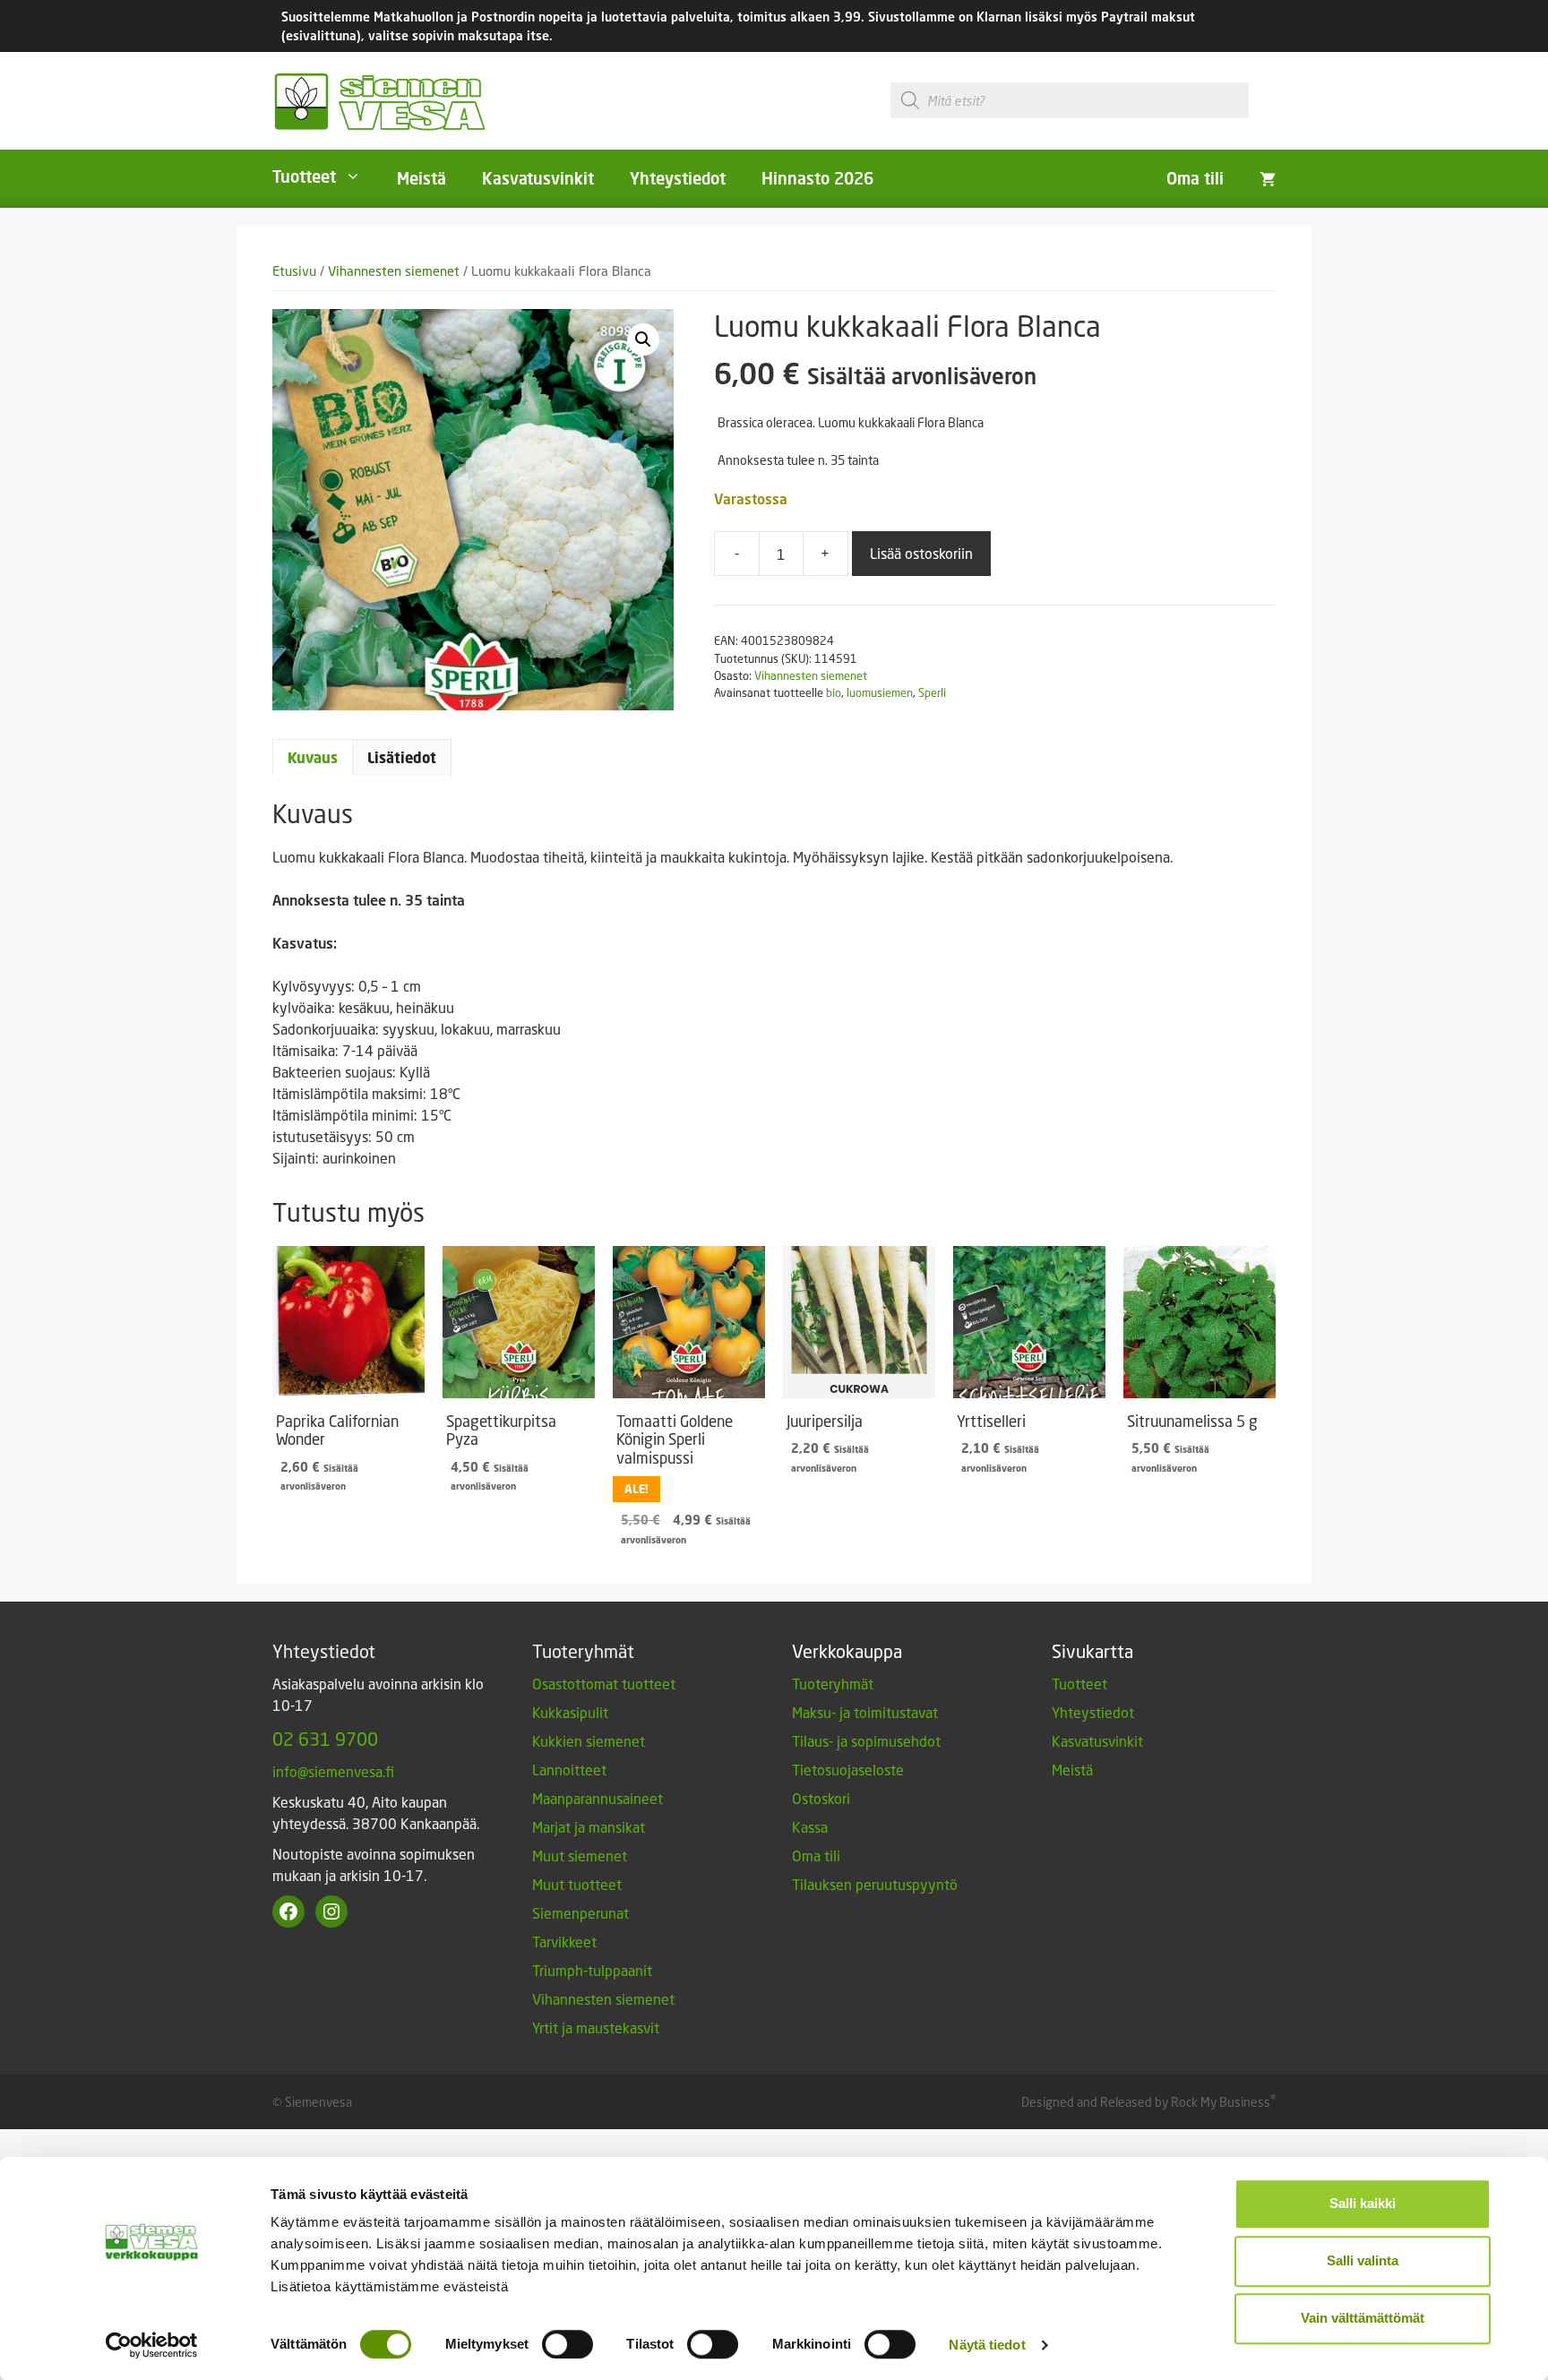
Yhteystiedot (678, 178)
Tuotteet (304, 176)
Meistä (421, 178)
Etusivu (294, 271)
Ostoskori (821, 1798)
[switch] (568, 2344)
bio (834, 692)
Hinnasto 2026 (817, 178)
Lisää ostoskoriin (921, 553)
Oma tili (1195, 178)
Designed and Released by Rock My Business (1146, 2102)
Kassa (810, 1827)
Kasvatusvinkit (538, 178)
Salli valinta (1363, 2260)
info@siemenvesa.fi (333, 1771)
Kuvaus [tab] (313, 758)
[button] (643, 339)
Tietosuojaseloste (848, 1770)
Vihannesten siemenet (394, 271)
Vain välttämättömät (1363, 2318)
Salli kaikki (1363, 2203)
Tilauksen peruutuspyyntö (875, 1884)
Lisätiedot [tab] (402, 758)
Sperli (932, 692)
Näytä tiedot (987, 2345)
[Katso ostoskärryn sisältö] (1268, 178)
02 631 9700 (325, 1739)
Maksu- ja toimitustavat (865, 1712)
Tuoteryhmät (833, 1684)
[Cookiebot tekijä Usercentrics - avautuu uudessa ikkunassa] (152, 2345)
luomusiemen (880, 692)
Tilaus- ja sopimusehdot (866, 1741)
